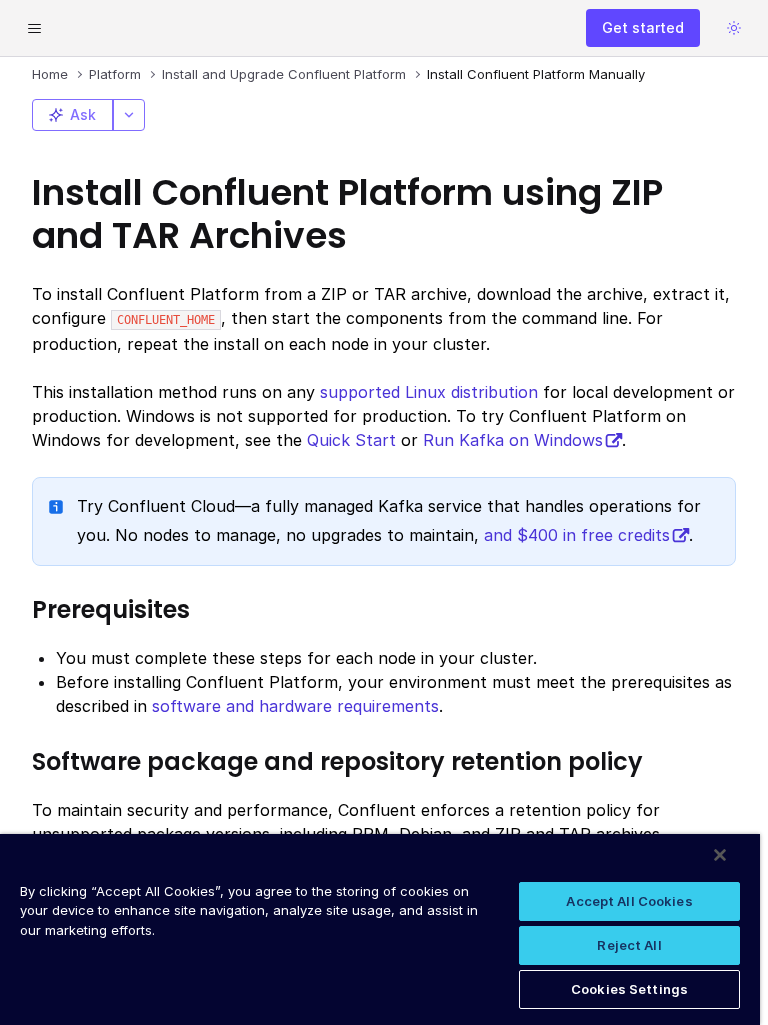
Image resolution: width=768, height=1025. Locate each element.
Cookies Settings (629, 989)
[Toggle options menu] (129, 115)
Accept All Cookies (629, 901)
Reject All (629, 945)
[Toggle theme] (734, 28)
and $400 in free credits (577, 535)
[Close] (720, 855)
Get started (643, 27)
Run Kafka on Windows (513, 440)
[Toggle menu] (34, 28)
